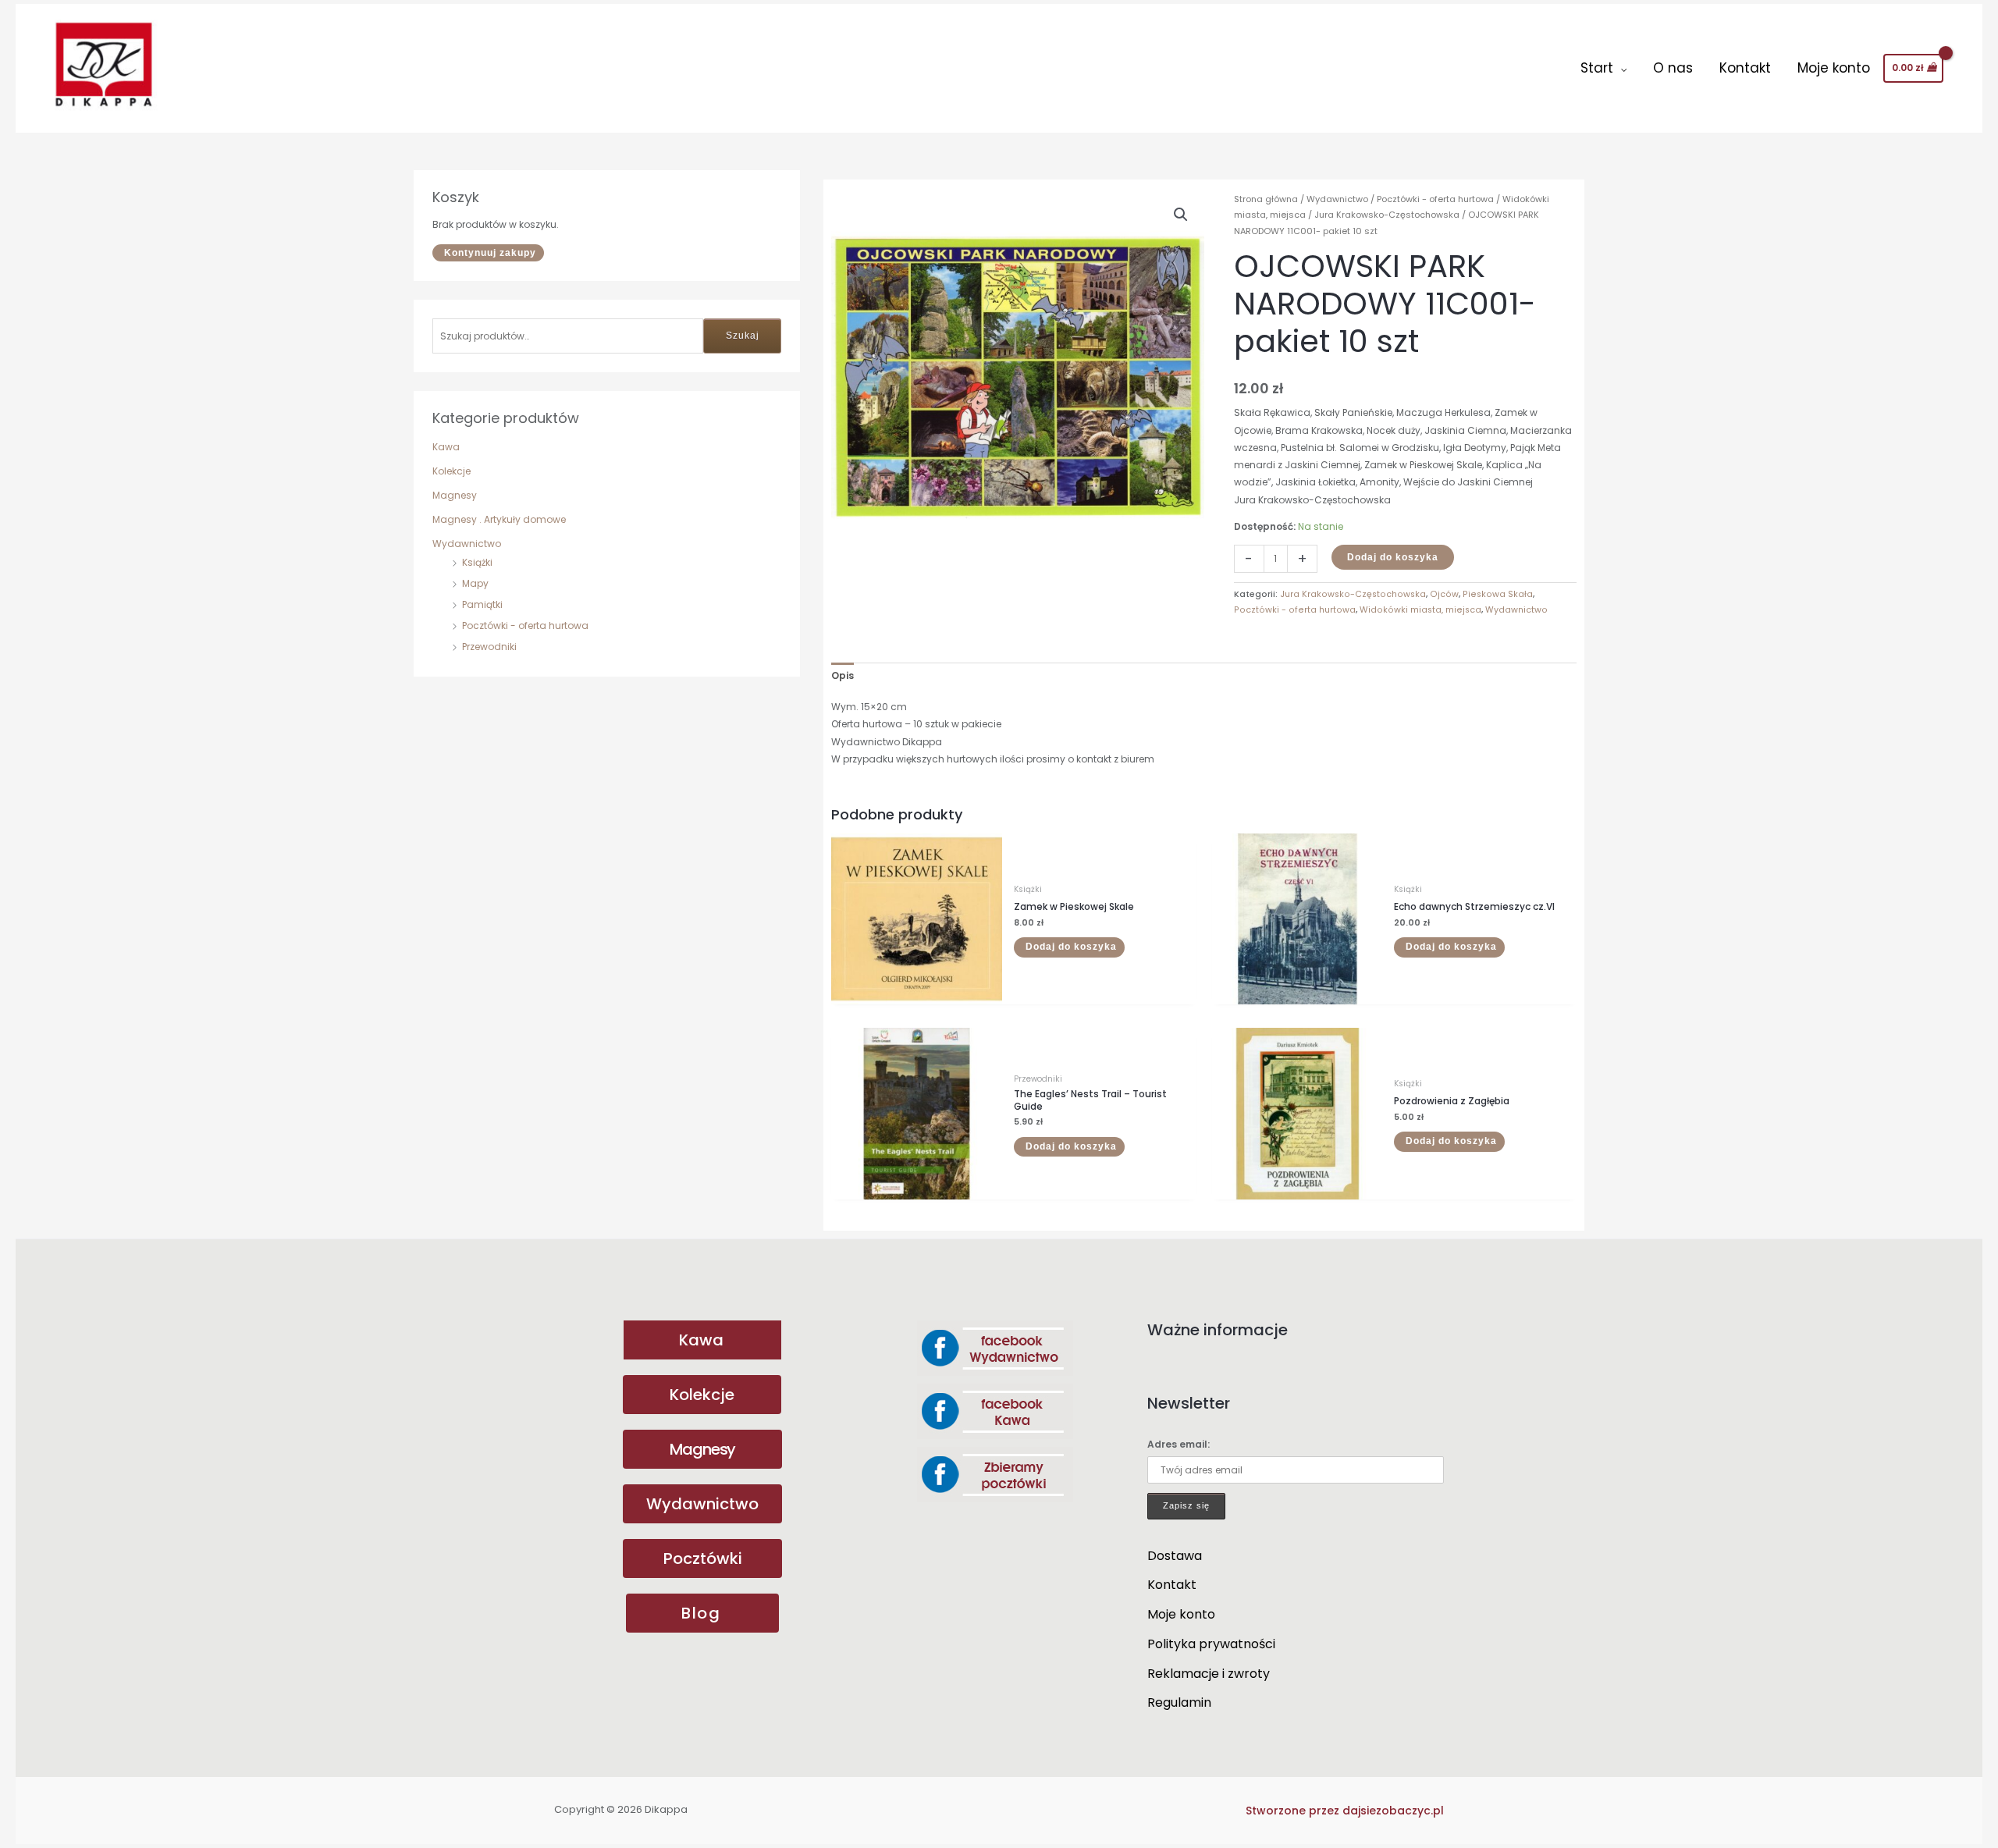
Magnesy (455, 495)
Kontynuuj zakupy (490, 253)
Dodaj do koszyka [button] (1071, 947)
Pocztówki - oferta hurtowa (525, 625)
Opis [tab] (843, 675)
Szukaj (743, 336)
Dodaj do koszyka (1393, 557)
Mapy (475, 583)
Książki (477, 562)
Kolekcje (452, 471)
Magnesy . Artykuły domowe (499, 519)
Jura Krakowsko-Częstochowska (1387, 215)
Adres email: (1179, 1444)
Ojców (1444, 594)
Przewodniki (489, 647)
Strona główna (1266, 199)
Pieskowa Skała (1498, 594)
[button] (1181, 215)
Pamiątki (482, 604)
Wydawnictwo (467, 544)
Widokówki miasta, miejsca (1420, 610)
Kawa (446, 447)
